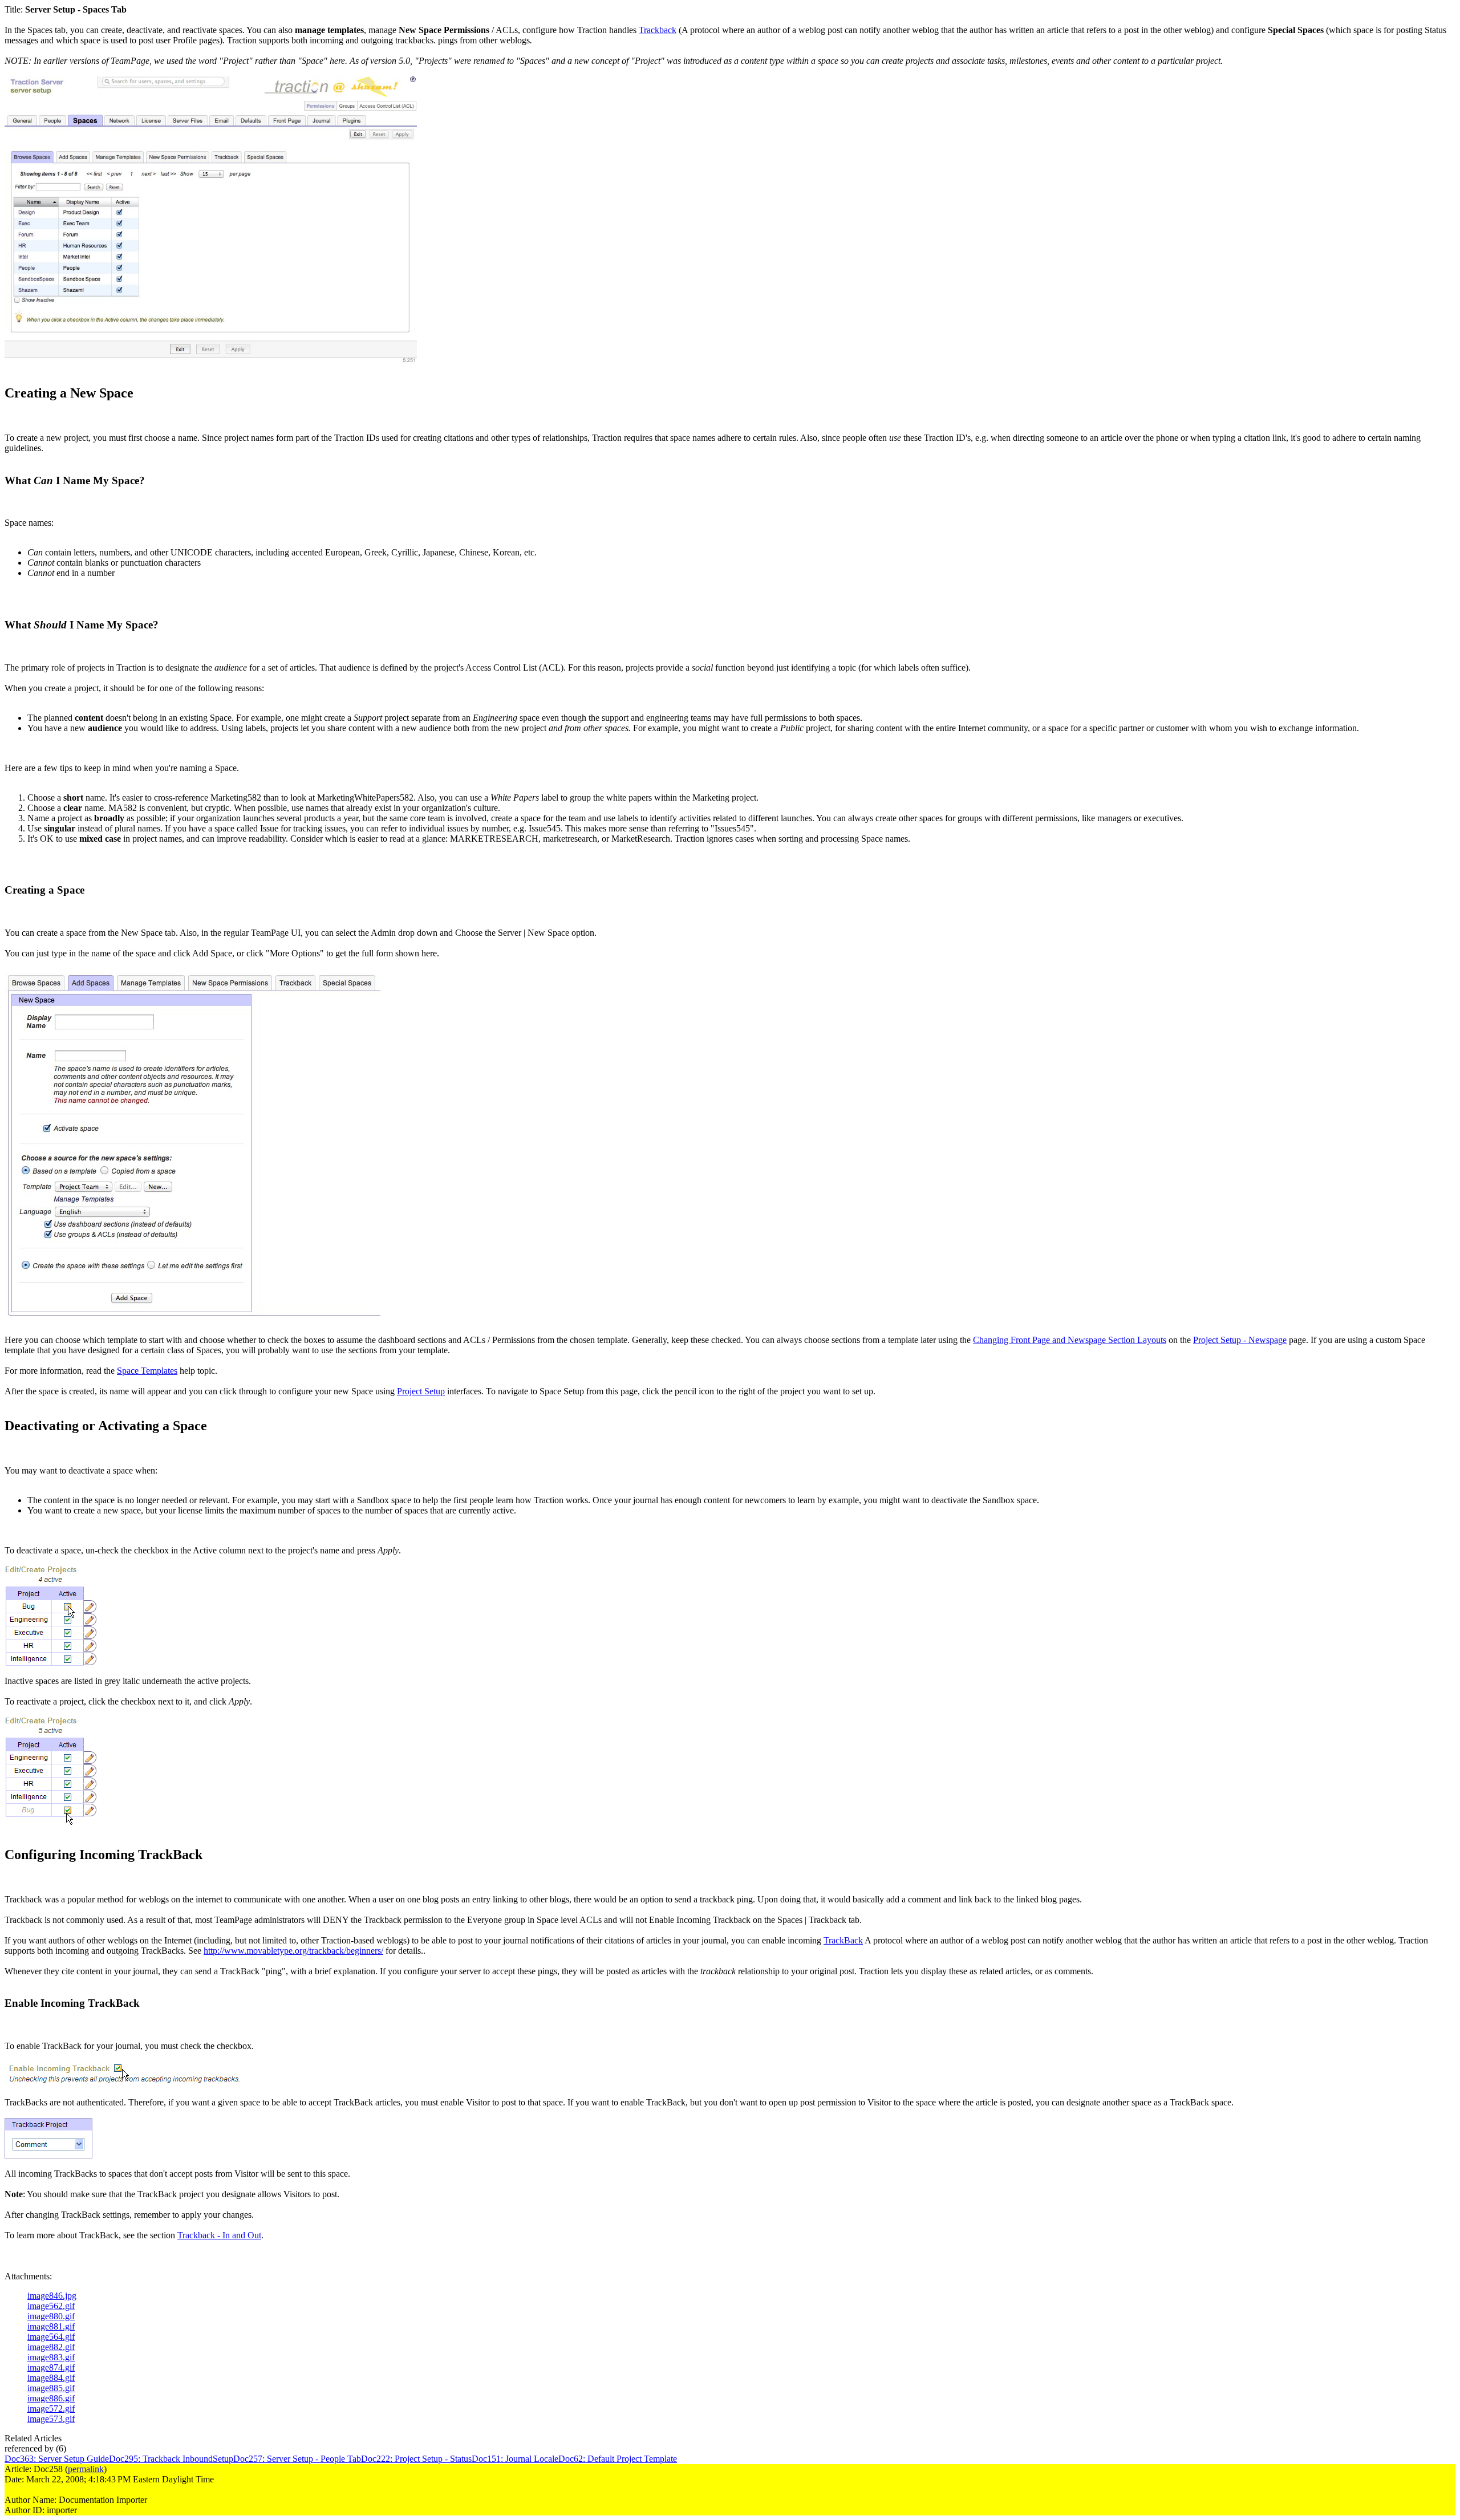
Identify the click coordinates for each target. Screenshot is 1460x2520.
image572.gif (51, 2409)
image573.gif (51, 2419)
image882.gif (51, 2347)
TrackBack (843, 1940)
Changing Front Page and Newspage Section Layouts (1070, 1340)
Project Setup (421, 1391)
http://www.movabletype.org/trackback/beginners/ (293, 1951)
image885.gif (51, 2388)
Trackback (658, 30)
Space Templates (147, 1371)
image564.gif (51, 2337)
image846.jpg (52, 2296)
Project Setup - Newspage (1240, 1340)
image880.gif (51, 2316)
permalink (86, 2469)
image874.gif (51, 2367)
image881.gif (51, 2326)
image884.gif (51, 2378)
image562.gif (51, 2306)
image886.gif (51, 2398)
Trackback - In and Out (219, 2235)
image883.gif (51, 2357)
